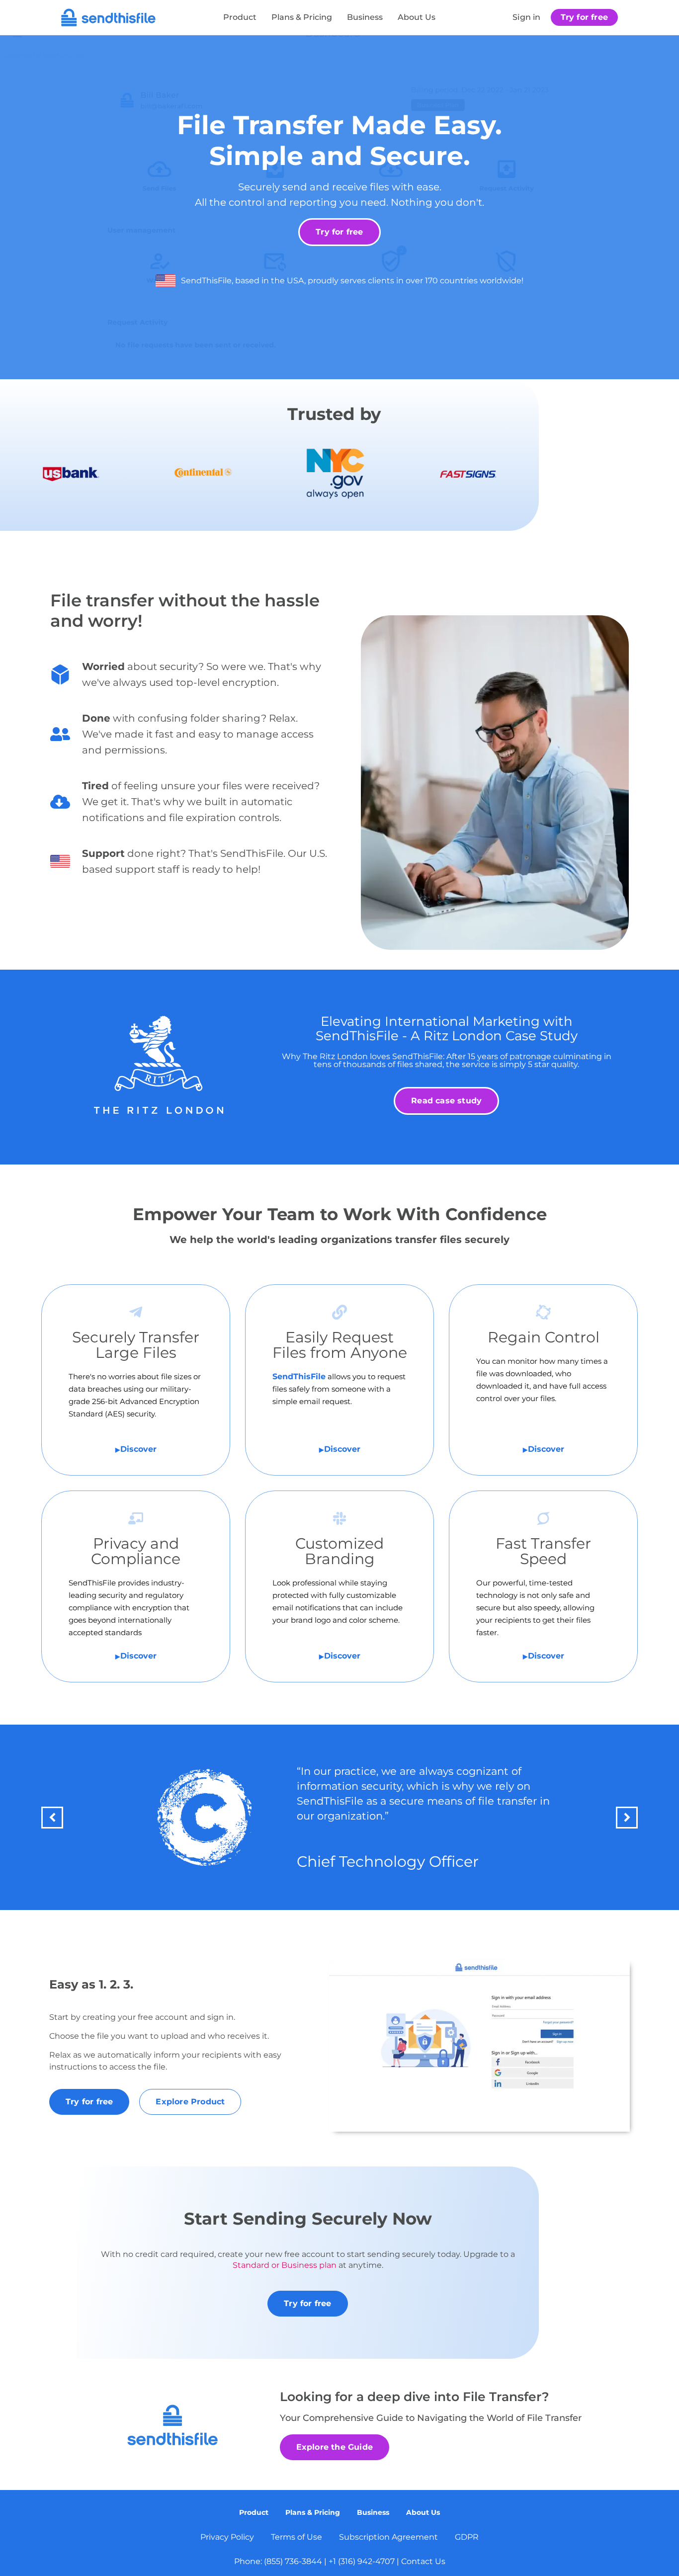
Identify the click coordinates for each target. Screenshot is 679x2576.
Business (365, 17)
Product (240, 17)
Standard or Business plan (285, 2265)
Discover (138, 1449)
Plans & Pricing (302, 17)
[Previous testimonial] (52, 1818)
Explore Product (190, 2102)
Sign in (526, 17)
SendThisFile (299, 1376)
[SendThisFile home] (108, 17)
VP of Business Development (405, 1862)
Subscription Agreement (388, 2537)
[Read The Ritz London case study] (159, 1065)
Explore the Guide (335, 2447)
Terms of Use (297, 2537)
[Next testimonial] (627, 1818)
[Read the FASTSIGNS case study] (205, 1818)
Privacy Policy (227, 2537)
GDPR (467, 2537)
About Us (417, 17)
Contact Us (423, 2561)
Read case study (446, 1101)
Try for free (584, 17)
